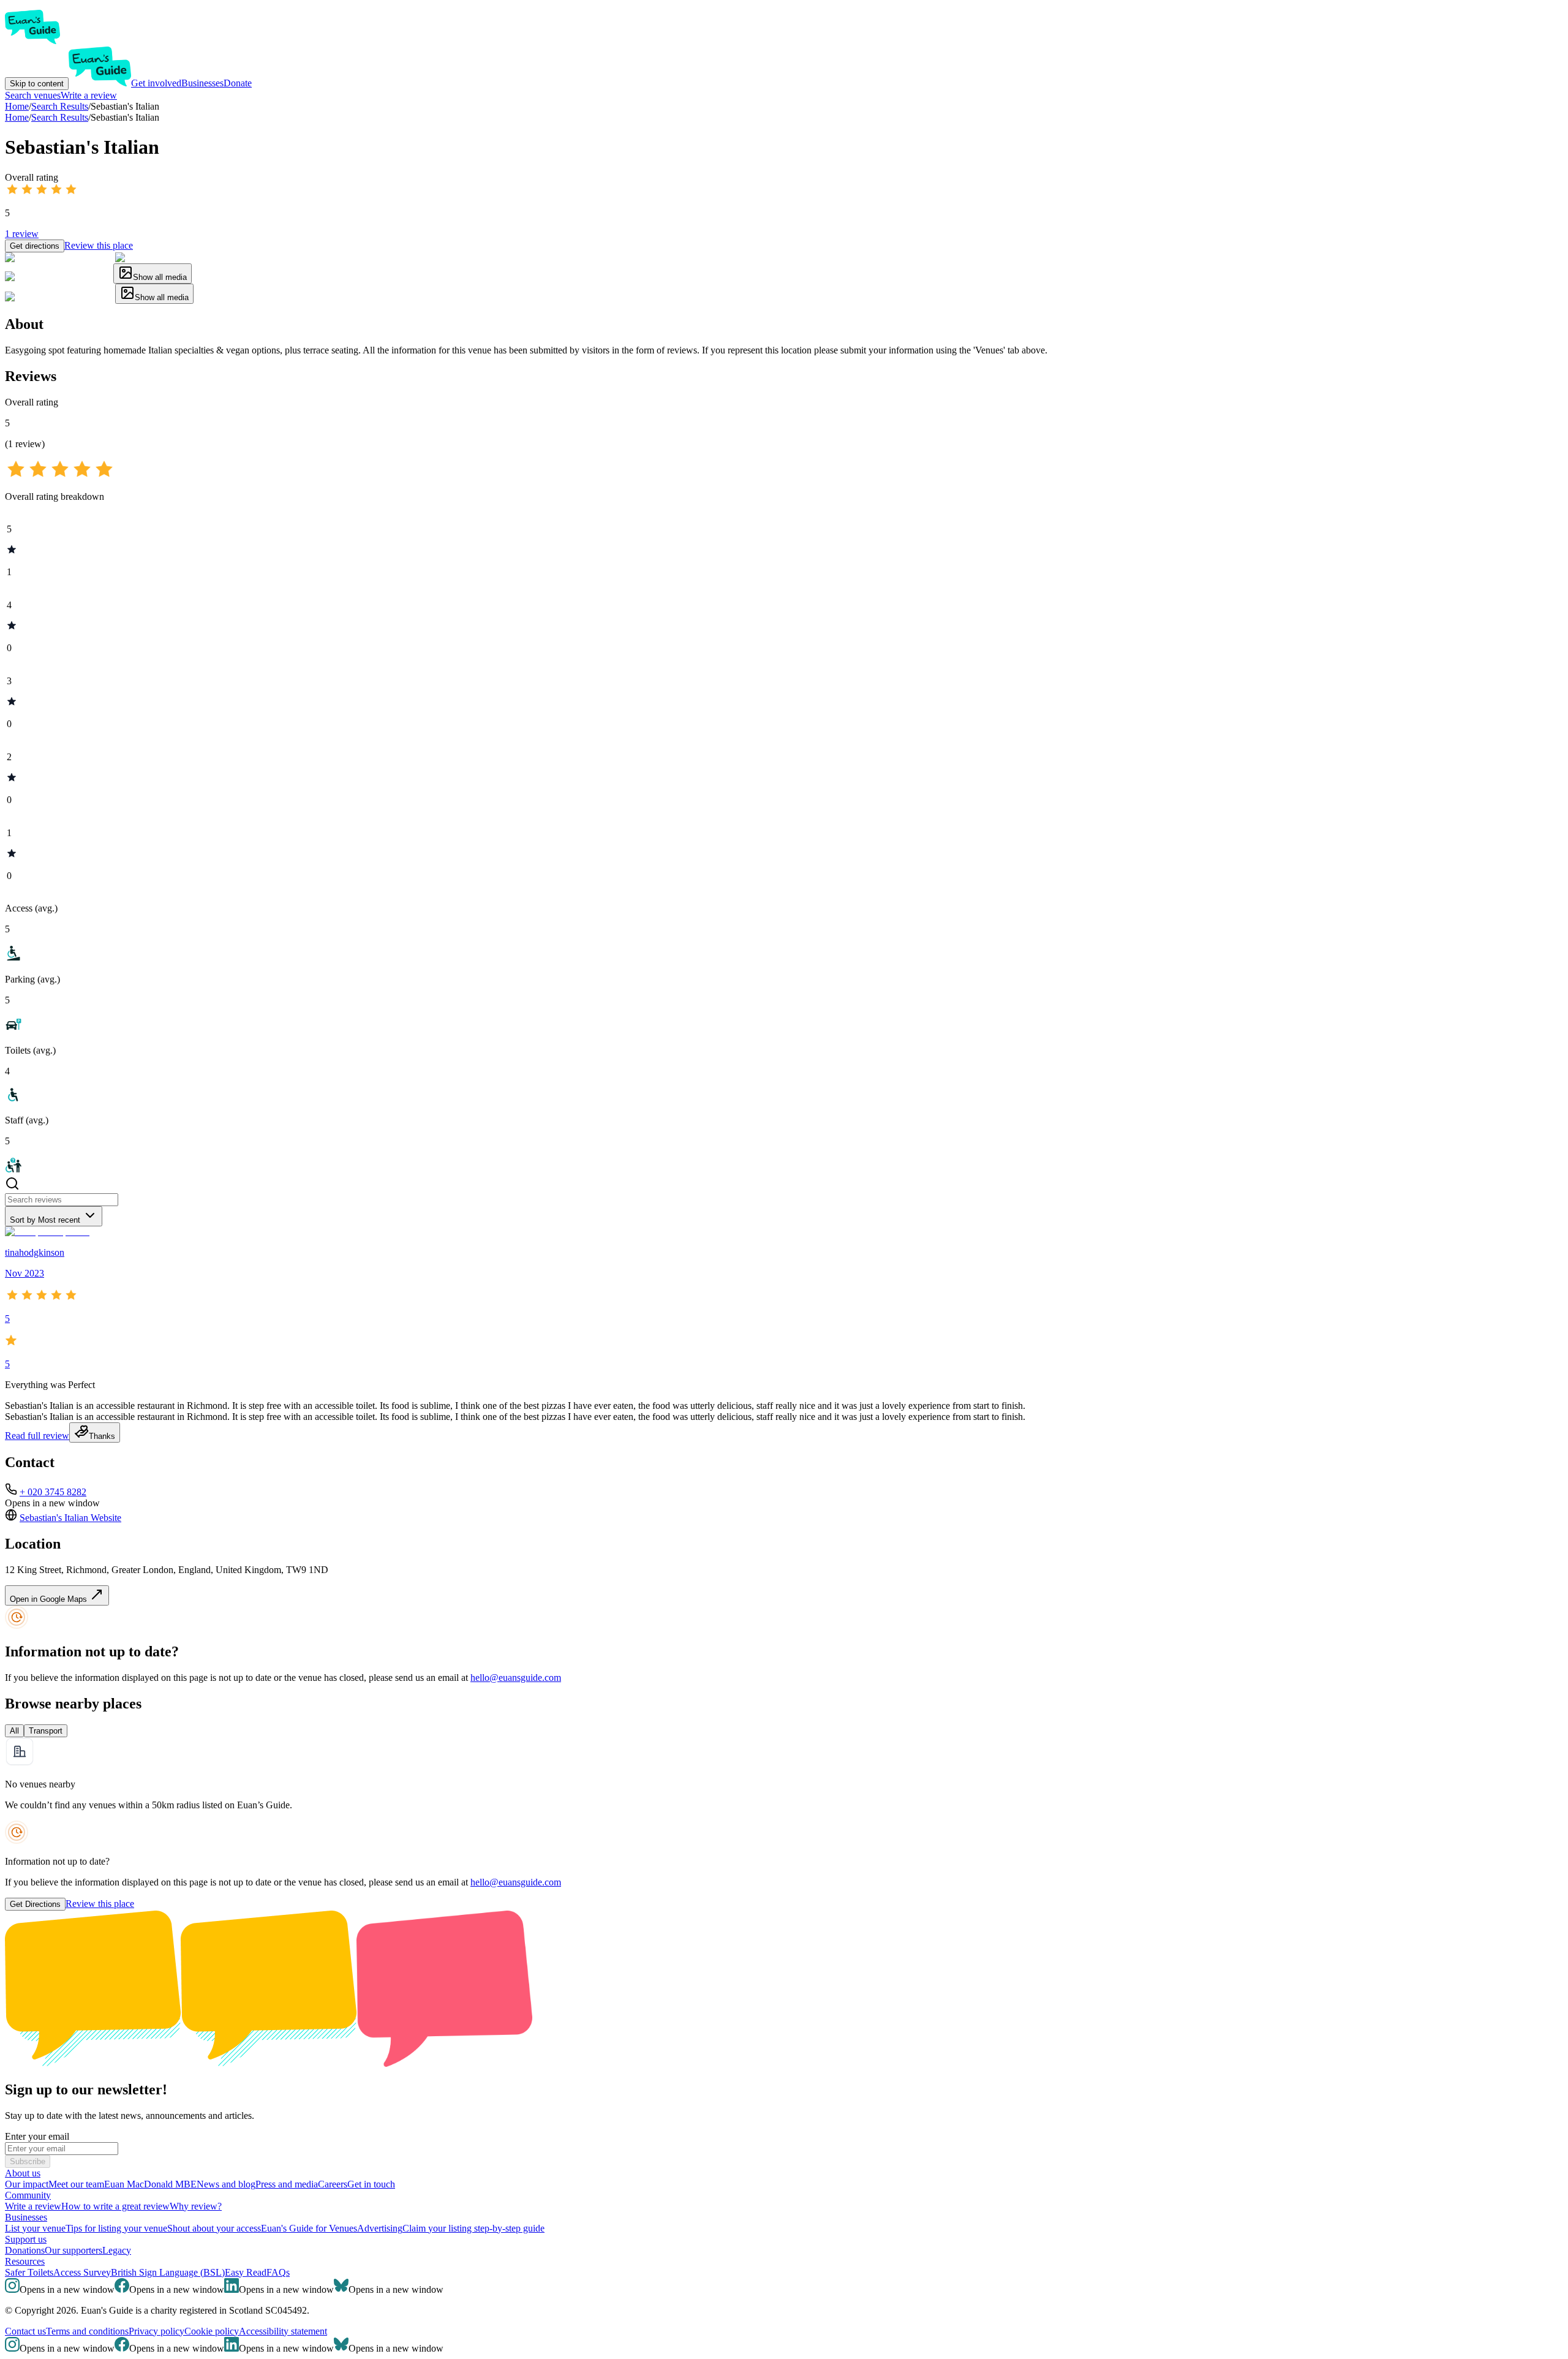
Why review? (196, 2206)
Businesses (202, 83)
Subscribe (28, 2161)
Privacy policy (156, 2331)
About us (23, 2173)
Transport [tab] (46, 1731)
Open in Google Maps (50, 1599)
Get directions (35, 246)
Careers (333, 2184)
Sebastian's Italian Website (70, 1518)
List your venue (35, 2228)
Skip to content (37, 84)
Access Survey (82, 2272)
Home (17, 117)
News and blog (226, 2184)
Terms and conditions (87, 2331)
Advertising (380, 2228)
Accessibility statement (283, 2331)
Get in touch (371, 2184)
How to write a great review (115, 2206)
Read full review (37, 1436)
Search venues (33, 95)
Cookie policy (212, 2331)
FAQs (278, 2272)
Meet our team (76, 2184)
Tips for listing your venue (116, 2228)
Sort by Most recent (45, 1220)
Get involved (156, 83)
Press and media (287, 2184)
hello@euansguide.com (516, 1678)
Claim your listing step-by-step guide (473, 2228)
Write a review (89, 95)
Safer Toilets (29, 2272)
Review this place (99, 245)
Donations (25, 2250)
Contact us (25, 2331)
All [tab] (14, 1731)
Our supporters (73, 2250)
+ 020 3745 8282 (53, 1492)
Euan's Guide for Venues (309, 2228)
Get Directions (35, 1904)
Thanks (102, 1436)
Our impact (27, 2184)
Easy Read (246, 2272)
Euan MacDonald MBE (150, 2184)
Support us (26, 2239)
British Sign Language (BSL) (168, 2272)
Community (28, 2195)
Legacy (117, 2250)
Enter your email (37, 2136)
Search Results (60, 117)
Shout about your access (214, 2228)
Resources (25, 2261)
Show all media (160, 277)
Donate (238, 83)
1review (22, 234)
